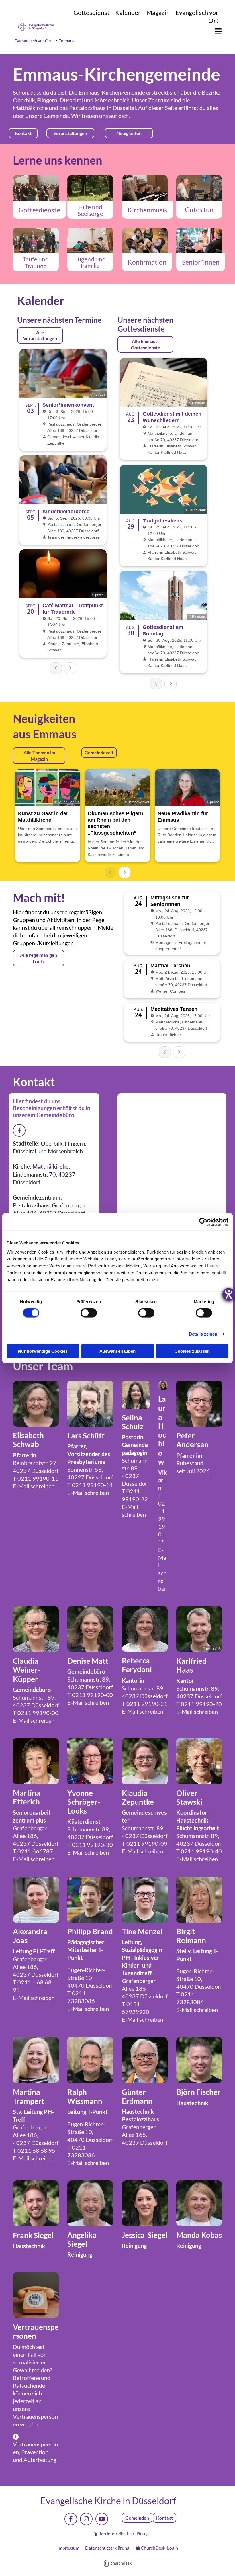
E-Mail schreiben (34, 1486)
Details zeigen (203, 1334)
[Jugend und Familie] (90, 240)
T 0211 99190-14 (90, 1485)
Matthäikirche (30, 108)
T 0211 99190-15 (162, 1519)
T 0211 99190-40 (199, 1851)
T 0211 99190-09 (145, 1843)
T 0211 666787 (33, 1851)
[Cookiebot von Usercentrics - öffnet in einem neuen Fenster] (203, 1222)
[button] (215, 32)
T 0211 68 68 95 (34, 2150)
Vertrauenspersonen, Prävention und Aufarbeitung (35, 2452)
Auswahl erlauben (117, 1351)
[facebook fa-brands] (19, 1130)
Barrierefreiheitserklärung (124, 2534)
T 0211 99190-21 (145, 1704)
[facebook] (71, 2519)
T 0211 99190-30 (90, 1845)
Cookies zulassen (192, 1351)
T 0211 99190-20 (199, 1704)
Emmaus (66, 41)
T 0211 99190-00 (36, 1713)
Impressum (68, 2548)
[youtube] (102, 2519)
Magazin (158, 12)
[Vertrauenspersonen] (36, 2295)
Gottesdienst (91, 12)
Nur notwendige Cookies (43, 1351)
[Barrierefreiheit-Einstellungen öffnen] (229, 1294)
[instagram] (86, 2519)
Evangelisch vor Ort (33, 41)
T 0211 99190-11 (36, 1478)
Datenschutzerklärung (107, 2548)
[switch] (89, 1313)
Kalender (128, 12)
